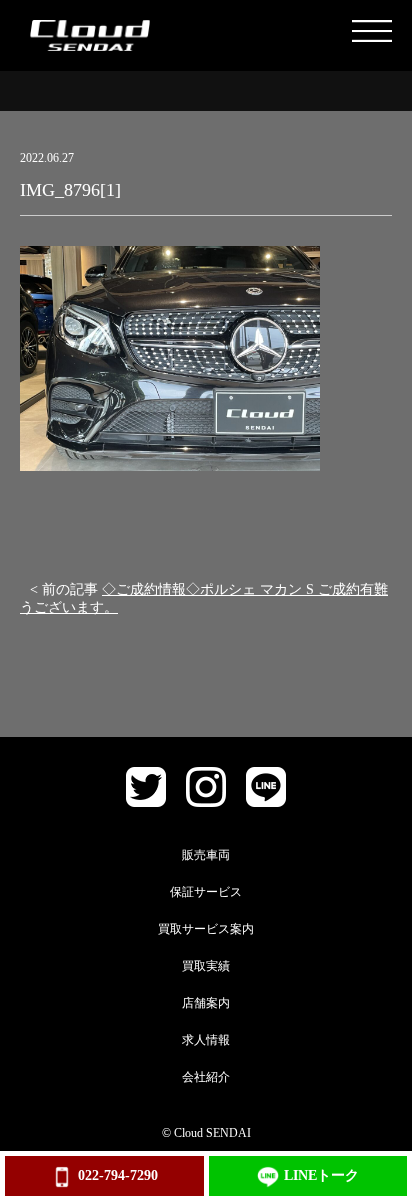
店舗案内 (206, 1003)
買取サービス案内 (206, 929)
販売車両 (206, 855)
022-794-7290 (118, 1175)
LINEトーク (321, 1175)
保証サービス (206, 892)
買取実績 (206, 966)
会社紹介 (206, 1077)
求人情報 (206, 1040)
